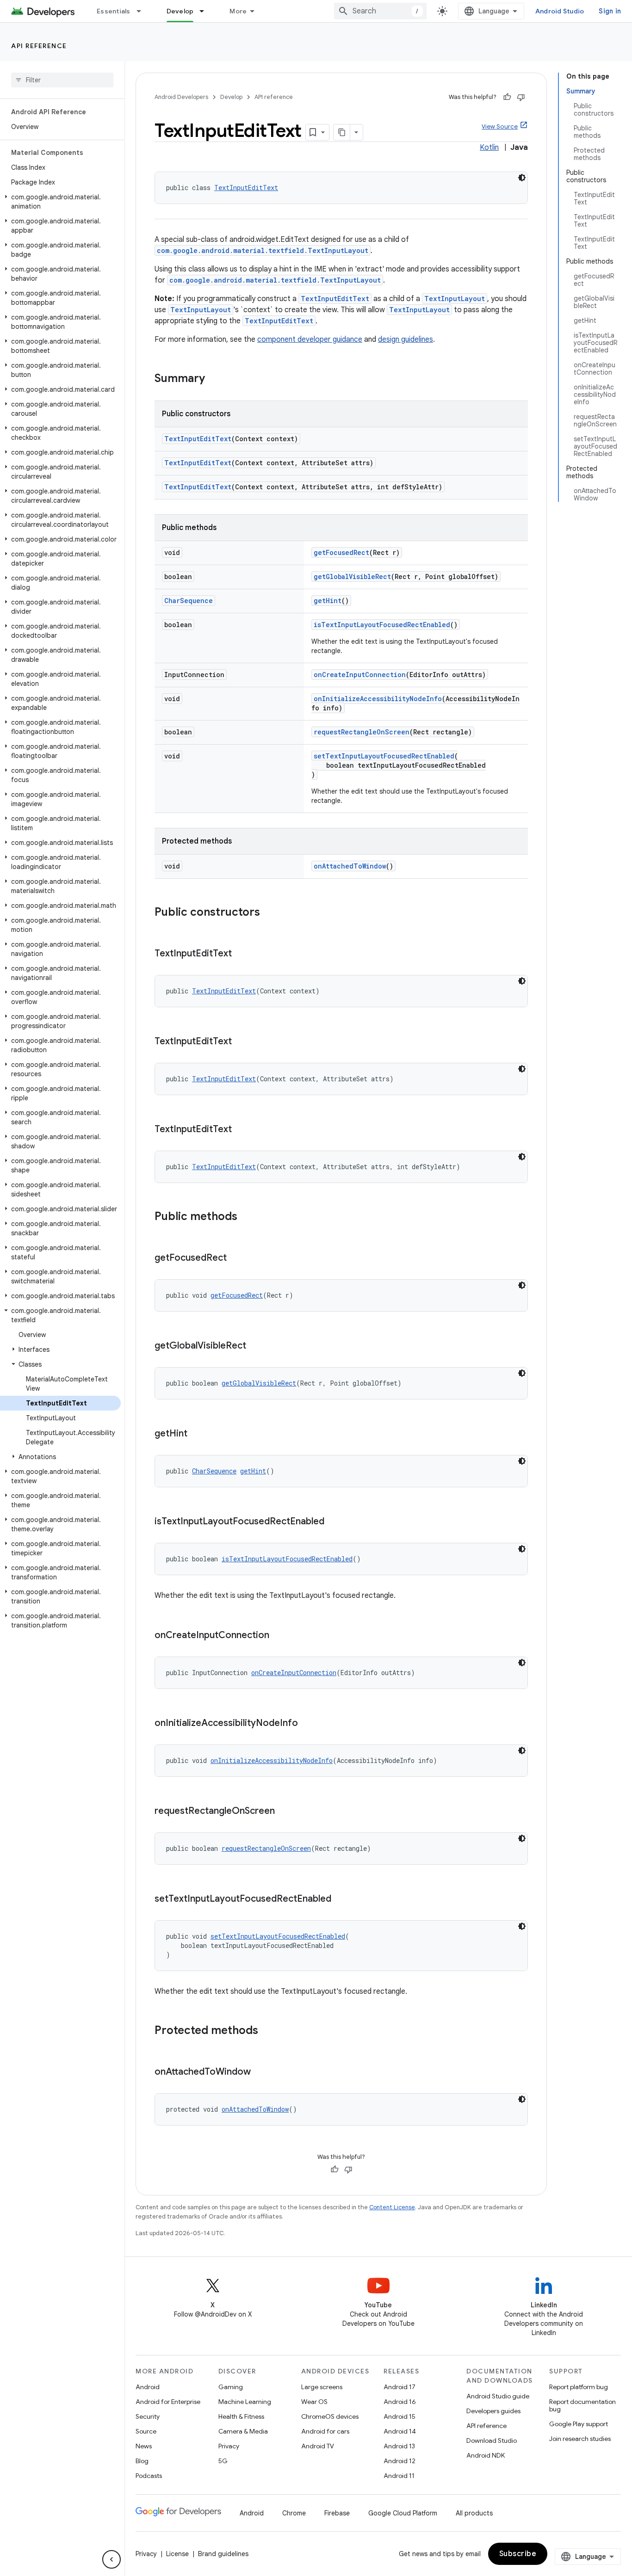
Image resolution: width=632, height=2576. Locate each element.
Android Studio (560, 11)
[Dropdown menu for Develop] (206, 11)
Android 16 (400, 2402)
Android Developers (181, 97)
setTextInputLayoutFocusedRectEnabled (384, 756)
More (238, 11)
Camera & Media (243, 2431)
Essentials (114, 11)
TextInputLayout (455, 299)
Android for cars (325, 2431)
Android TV (318, 2446)
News (144, 2446)
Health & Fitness (241, 2416)
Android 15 (400, 2416)
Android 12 (400, 2461)
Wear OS (314, 2402)
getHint (328, 601)
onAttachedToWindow (350, 866)
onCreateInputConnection (360, 675)
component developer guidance (310, 339)
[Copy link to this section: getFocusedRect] (236, 1258)
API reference (39, 46)
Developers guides (493, 2411)
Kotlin (489, 148)
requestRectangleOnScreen (362, 732)
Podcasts (149, 2476)
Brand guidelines (223, 2554)
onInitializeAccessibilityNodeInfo (378, 699)
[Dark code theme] (522, 178)
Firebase (337, 2513)
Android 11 (399, 2476)
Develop (180, 11)
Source (146, 2431)
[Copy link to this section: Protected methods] (267, 2031)
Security (148, 2416)
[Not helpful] (521, 97)
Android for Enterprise (168, 2402)
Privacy (229, 2446)
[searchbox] (62, 80)
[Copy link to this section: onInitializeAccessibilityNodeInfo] (307, 1724)
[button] (60, 202)
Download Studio (492, 2440)
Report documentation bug (582, 2405)
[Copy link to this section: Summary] (214, 379)
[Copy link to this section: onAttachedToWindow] (260, 2072)
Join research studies (580, 2439)
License (177, 2554)
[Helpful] (507, 97)
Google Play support (579, 2424)
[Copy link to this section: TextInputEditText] (241, 954)
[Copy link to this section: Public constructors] (269, 913)
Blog (142, 2461)
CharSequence (189, 601)
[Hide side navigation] (112, 2559)
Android (148, 2387)
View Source (500, 126)
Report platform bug (579, 2387)
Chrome (294, 2513)
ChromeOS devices (330, 2416)
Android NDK (486, 2455)
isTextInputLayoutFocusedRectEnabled (382, 625)
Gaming (231, 2387)
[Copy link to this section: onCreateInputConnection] (279, 1636)
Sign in (610, 11)
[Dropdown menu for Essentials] (143, 11)
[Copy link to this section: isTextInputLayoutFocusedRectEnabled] (334, 1522)
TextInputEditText (246, 188)
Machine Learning (245, 2402)
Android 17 (400, 2387)
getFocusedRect (341, 552)
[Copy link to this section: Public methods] (247, 1217)
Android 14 (400, 2431)
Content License (392, 2207)
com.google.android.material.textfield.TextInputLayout (263, 250)
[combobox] (380, 11)
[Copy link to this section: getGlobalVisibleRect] (255, 1346)
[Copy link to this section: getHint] (197, 1434)
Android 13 (399, 2446)
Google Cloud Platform (403, 2513)
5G (223, 2461)
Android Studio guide (498, 2396)
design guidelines (406, 339)
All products (474, 2513)
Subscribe (518, 2554)
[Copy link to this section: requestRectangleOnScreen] (284, 1812)
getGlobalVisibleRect (352, 576)
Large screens (322, 2387)
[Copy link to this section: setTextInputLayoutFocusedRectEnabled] (341, 1899)
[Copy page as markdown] (342, 132)
